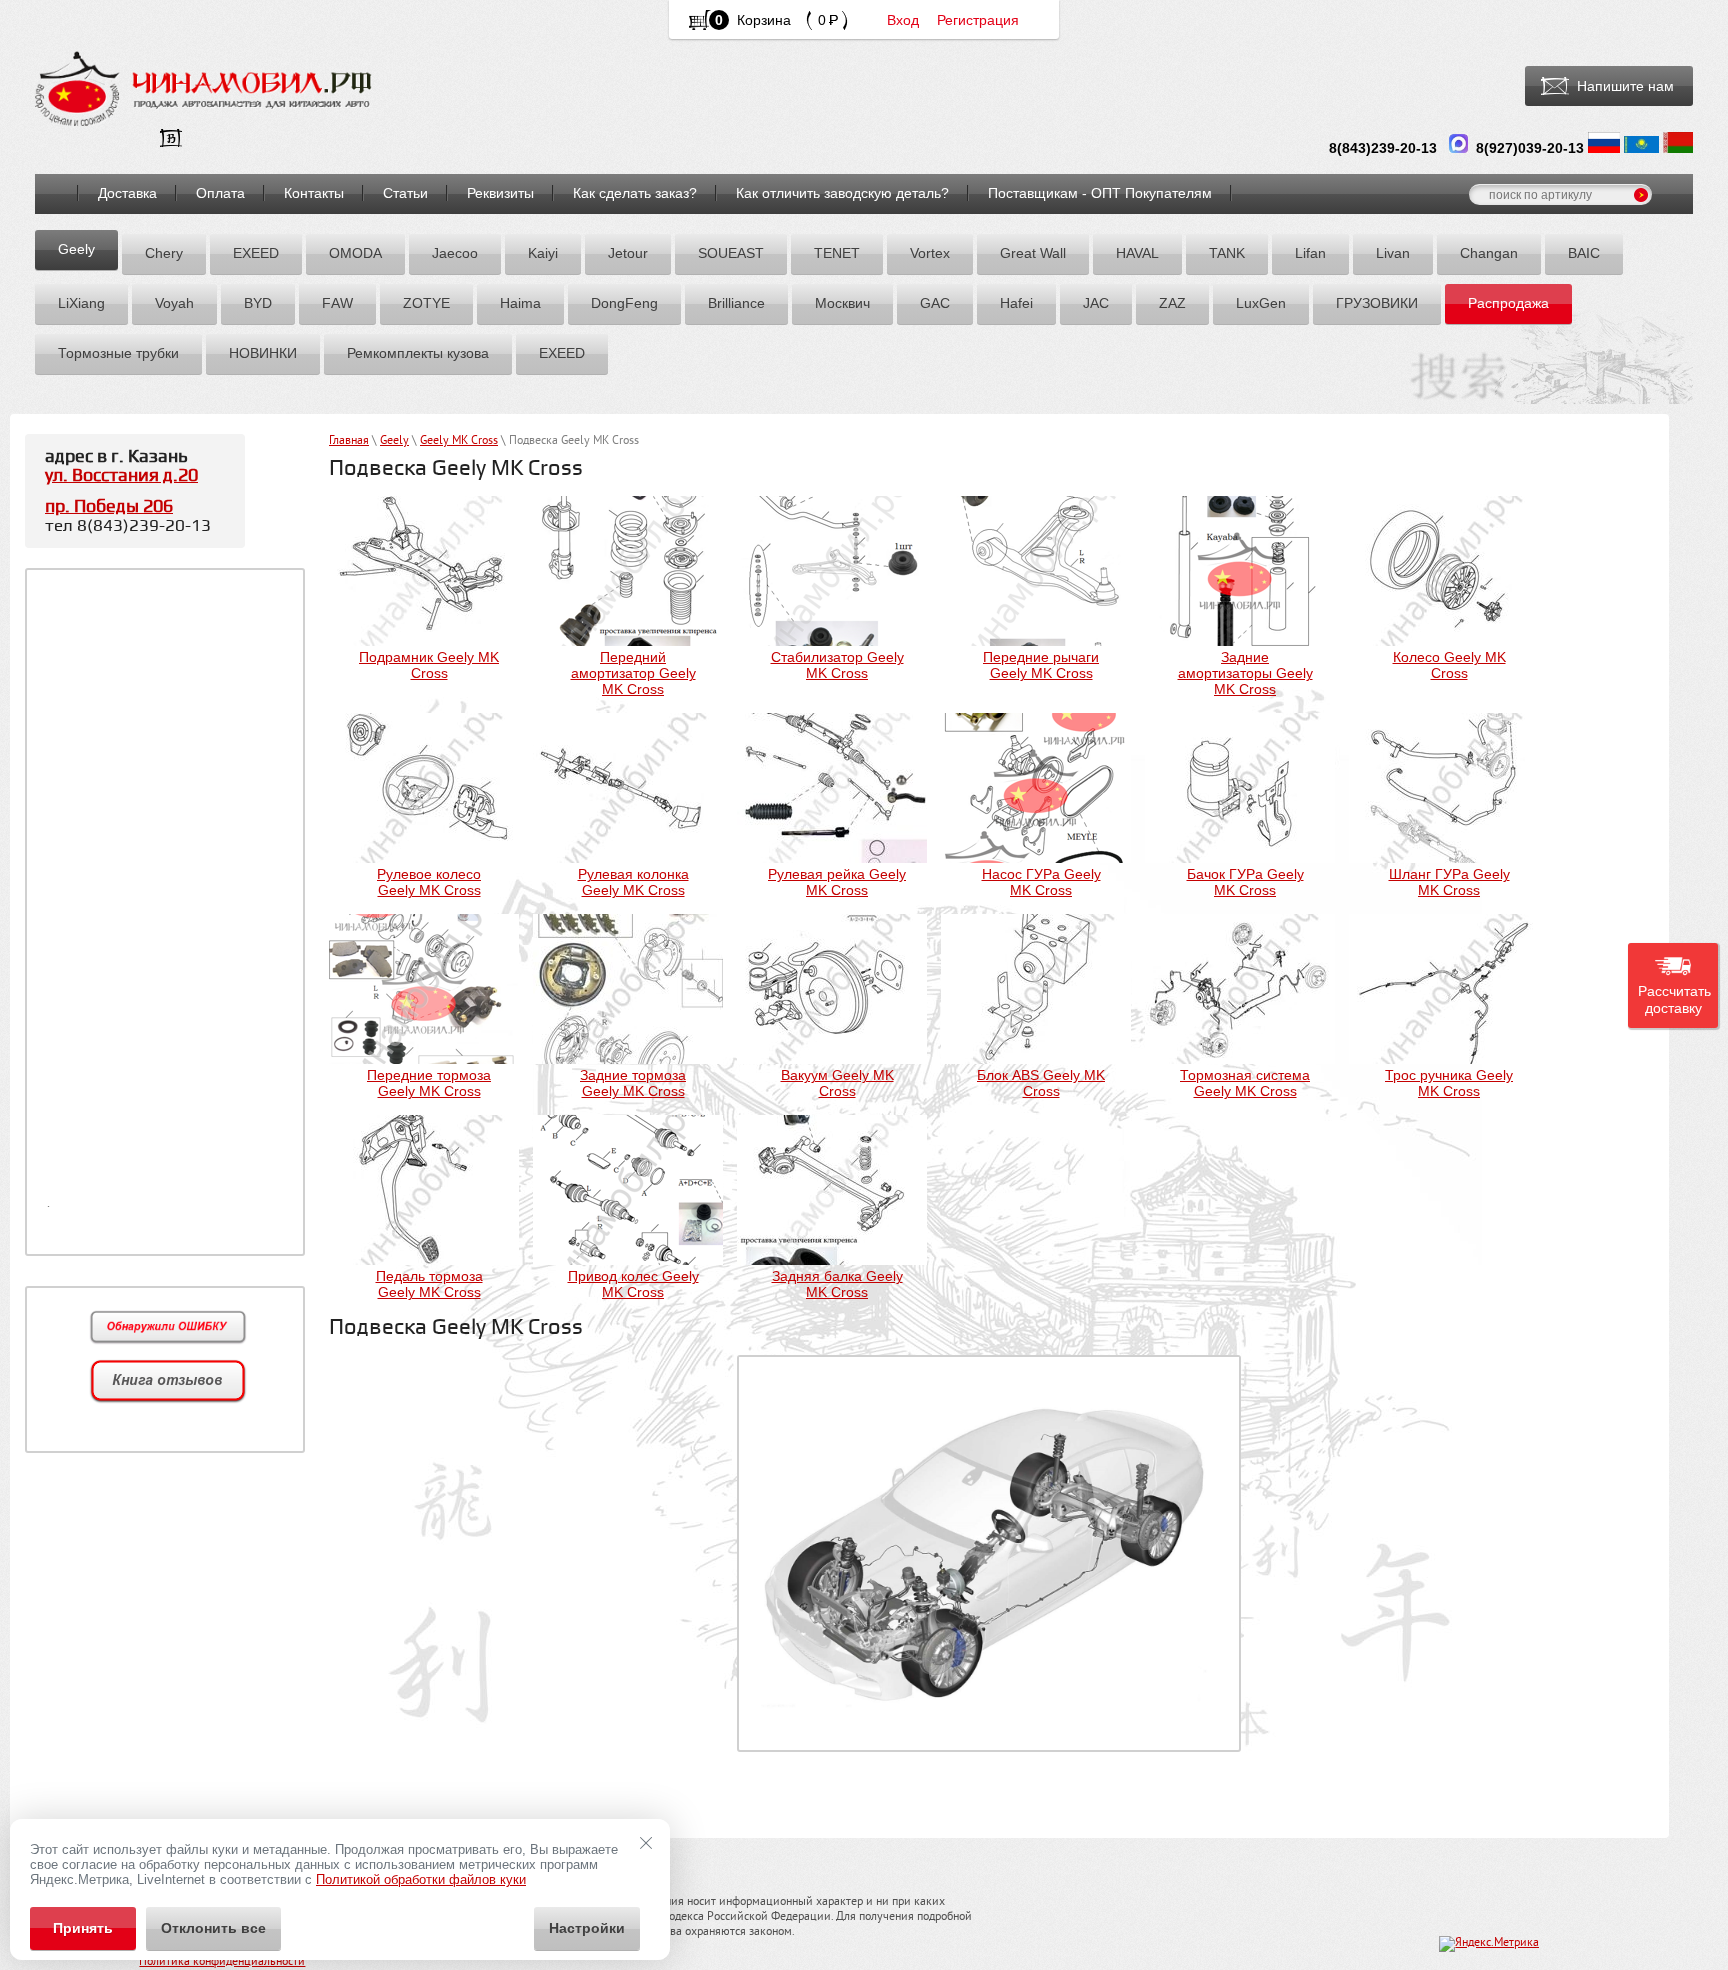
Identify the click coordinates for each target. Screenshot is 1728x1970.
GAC (935, 303)
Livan (1393, 253)
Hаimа (520, 303)
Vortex (930, 253)
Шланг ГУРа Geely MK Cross (1449, 882)
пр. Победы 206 (109, 506)
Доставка (127, 193)
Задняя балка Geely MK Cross (837, 1284)
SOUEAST (731, 253)
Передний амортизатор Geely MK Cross (633, 673)
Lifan (1310, 253)
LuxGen (1261, 303)
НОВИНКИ (263, 353)
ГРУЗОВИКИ (1377, 303)
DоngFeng (624, 303)
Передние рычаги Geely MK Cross (1041, 665)
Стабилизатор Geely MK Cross (837, 665)
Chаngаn (1489, 253)
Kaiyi (543, 253)
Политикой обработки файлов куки (421, 1879)
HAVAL (1137, 253)
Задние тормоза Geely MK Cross (633, 1083)
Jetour (628, 253)
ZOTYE (426, 303)
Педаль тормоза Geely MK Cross (429, 1284)
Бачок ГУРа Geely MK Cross (1245, 882)
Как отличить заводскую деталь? (842, 193)
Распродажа (1508, 303)
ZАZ (1172, 303)
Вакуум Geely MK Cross (837, 1083)
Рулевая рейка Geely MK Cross (837, 882)
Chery (164, 253)
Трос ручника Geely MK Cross (1449, 1083)
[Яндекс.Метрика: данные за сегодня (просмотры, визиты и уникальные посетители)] (1489, 1944)
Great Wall (1033, 253)
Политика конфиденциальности (222, 1962)
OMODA (355, 253)
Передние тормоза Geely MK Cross (429, 1083)
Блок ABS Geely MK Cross (1041, 1083)
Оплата (220, 193)
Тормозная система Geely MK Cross (1245, 1083)
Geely (76, 249)
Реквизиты (500, 193)
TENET (837, 253)
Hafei (1016, 303)
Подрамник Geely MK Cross (429, 665)
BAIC (1584, 253)
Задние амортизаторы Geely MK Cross (1245, 673)
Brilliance (736, 303)
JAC (1096, 303)
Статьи (405, 193)
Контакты (314, 193)
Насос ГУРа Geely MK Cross (1041, 882)
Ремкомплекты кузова (418, 353)
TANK (1227, 253)
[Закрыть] (646, 1843)
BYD (258, 303)
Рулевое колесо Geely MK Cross (429, 882)
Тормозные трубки (118, 353)
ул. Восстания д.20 (121, 475)
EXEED (256, 253)
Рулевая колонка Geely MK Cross (633, 882)
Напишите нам (1625, 86)
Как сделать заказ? (635, 193)
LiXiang (81, 303)
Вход (903, 20)
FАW (337, 303)
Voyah (174, 303)
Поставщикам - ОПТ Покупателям (1100, 193)
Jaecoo (455, 253)
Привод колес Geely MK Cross (633, 1284)
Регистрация (978, 20)
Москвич (842, 303)
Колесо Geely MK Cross (1449, 665)
